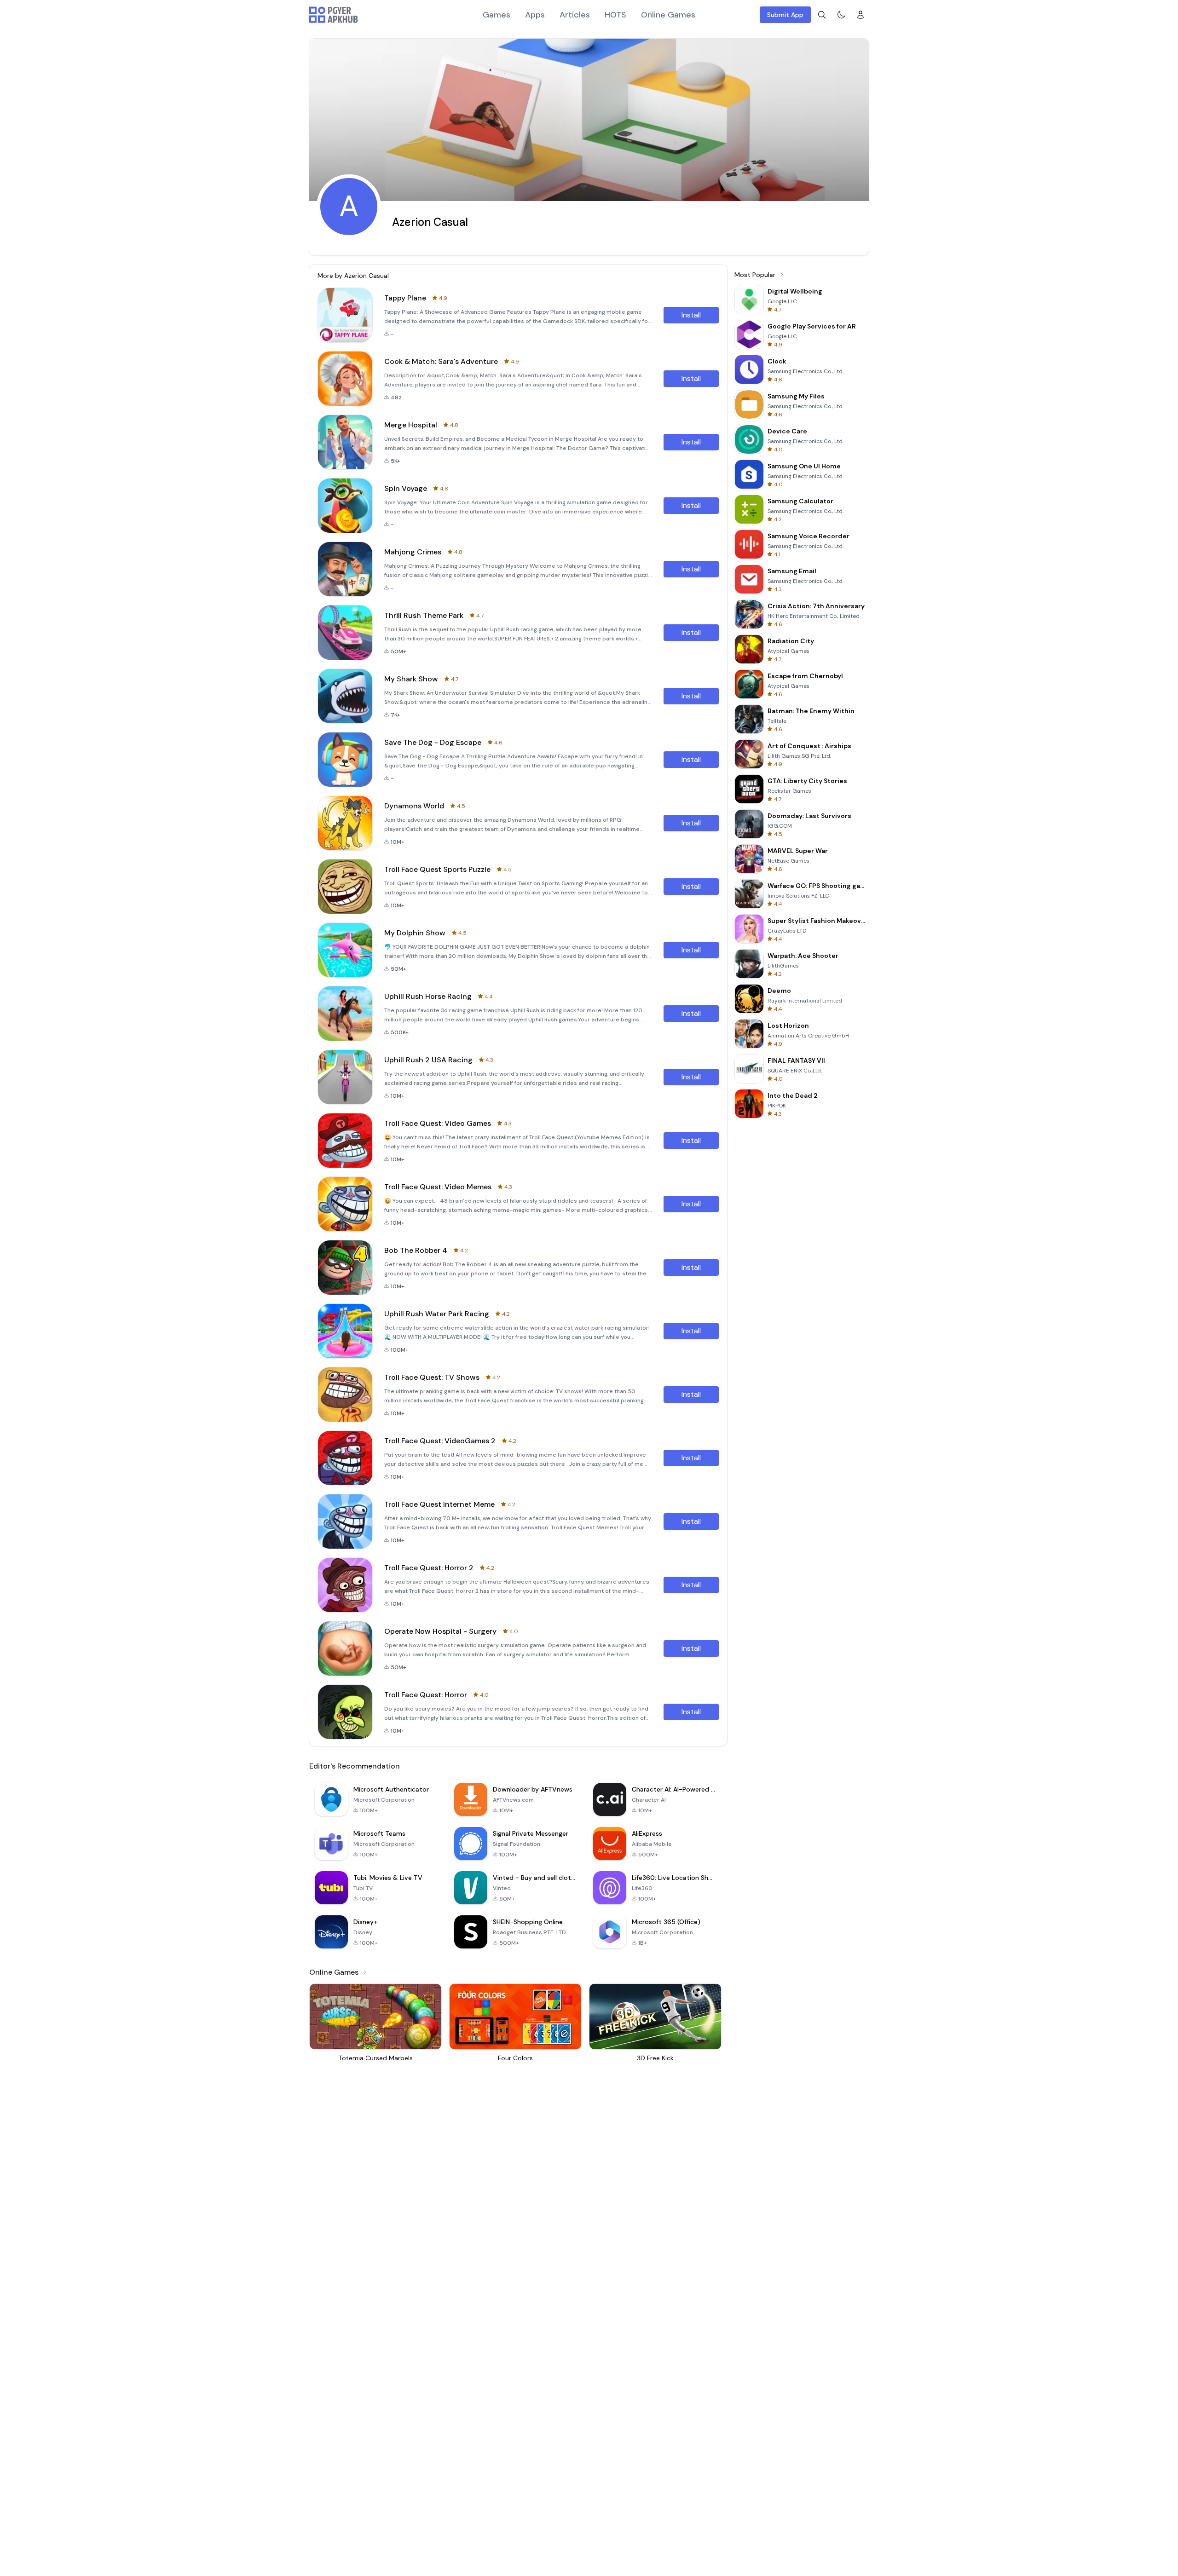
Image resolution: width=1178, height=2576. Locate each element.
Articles (575, 15)
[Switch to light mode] (841, 15)
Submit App (785, 15)
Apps (535, 15)
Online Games (668, 15)
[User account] (860, 15)
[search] (822, 15)
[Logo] (334, 15)
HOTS (615, 15)
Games (497, 15)
